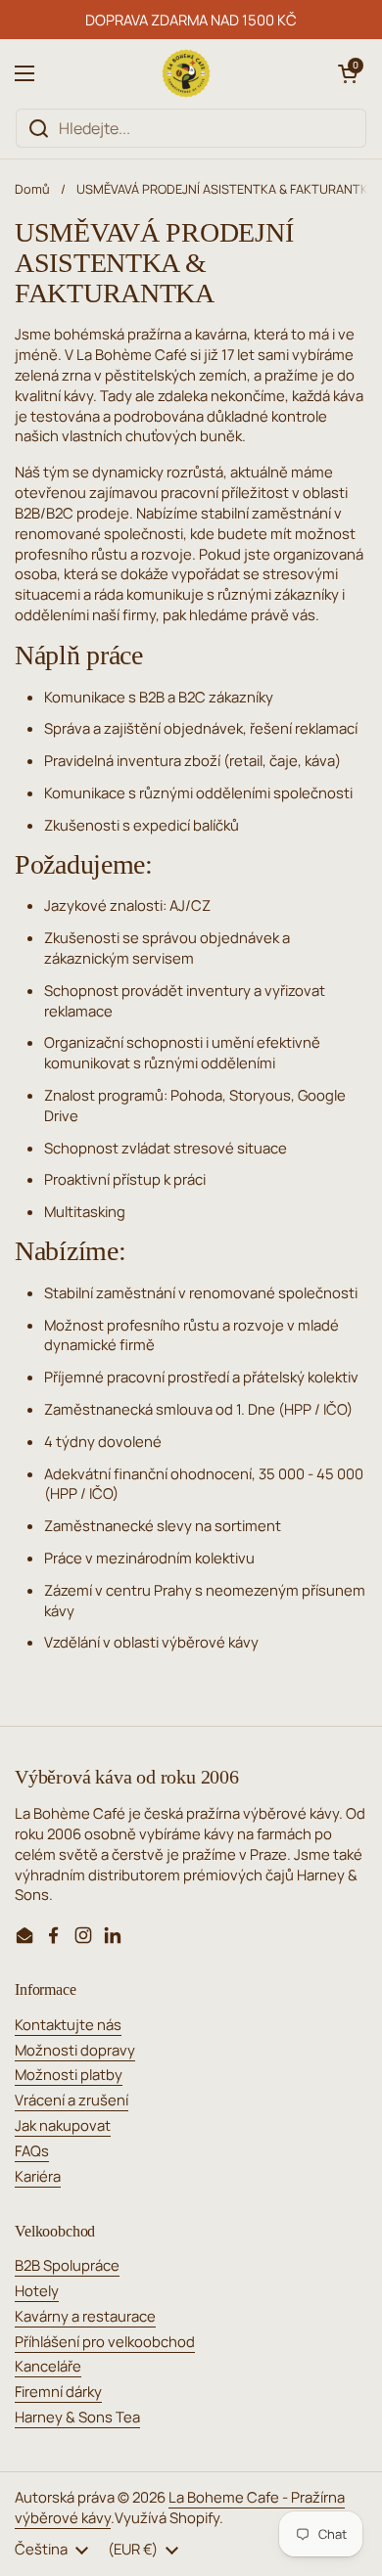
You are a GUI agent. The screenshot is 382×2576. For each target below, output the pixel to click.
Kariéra (38, 2176)
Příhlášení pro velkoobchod (105, 2341)
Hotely (37, 2290)
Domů (32, 189)
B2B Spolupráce (67, 2265)
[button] (348, 73)
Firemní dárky (58, 2391)
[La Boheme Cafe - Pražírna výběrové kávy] (186, 73)
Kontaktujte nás (68, 2024)
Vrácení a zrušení (72, 2100)
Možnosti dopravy (75, 2050)
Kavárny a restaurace (85, 2316)
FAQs (32, 2150)
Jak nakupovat (63, 2125)
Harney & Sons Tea (77, 2417)
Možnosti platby (69, 2074)
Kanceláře (48, 2366)
